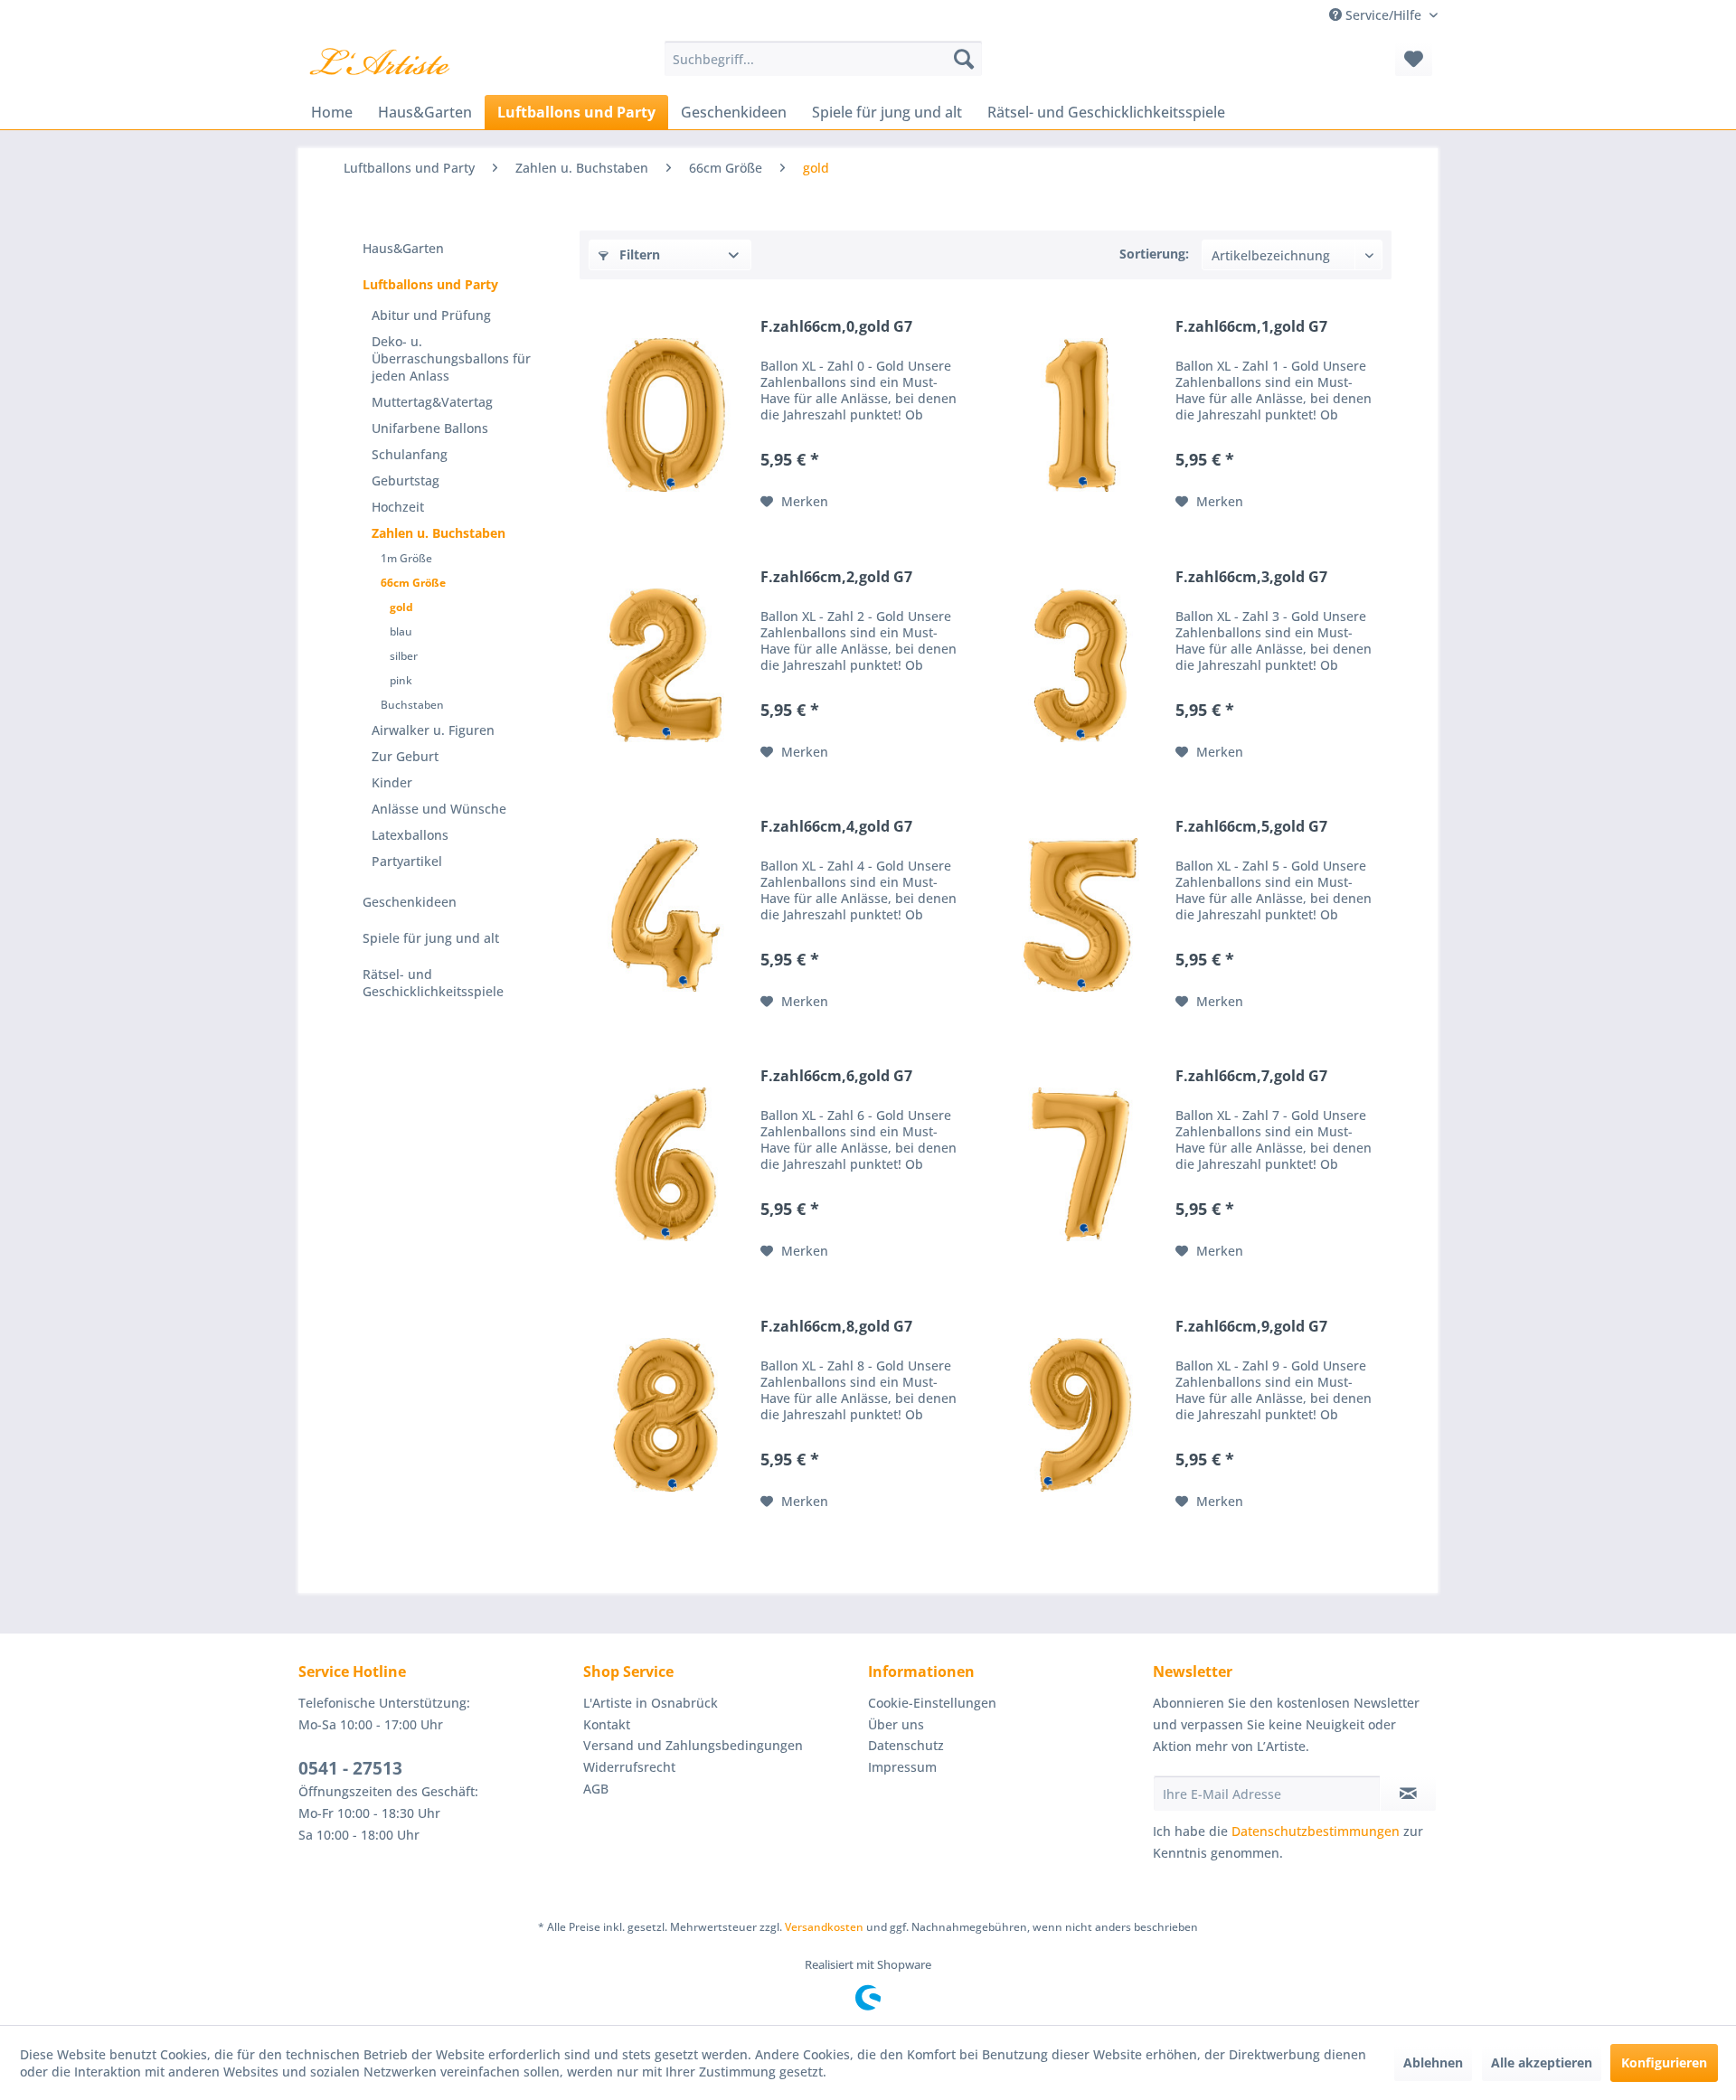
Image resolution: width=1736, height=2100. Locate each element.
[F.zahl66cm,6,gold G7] (665, 1164)
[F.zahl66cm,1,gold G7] (1080, 415)
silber (404, 656)
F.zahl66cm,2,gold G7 (836, 577)
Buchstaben (412, 705)
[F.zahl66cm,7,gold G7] (1080, 1164)
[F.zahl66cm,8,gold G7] (665, 1415)
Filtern (638, 254)
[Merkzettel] (1414, 59)
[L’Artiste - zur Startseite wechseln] (379, 63)
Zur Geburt (405, 756)
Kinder (392, 782)
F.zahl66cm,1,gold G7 (1251, 327)
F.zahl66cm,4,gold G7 (836, 827)
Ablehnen (1433, 2062)
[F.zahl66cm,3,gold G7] (1080, 665)
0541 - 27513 (350, 1768)
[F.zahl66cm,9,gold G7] (1080, 1415)
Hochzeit (398, 507)
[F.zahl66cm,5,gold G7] (1080, 915)
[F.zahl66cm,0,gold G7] (665, 415)
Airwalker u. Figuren (433, 730)
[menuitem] (823, 59)
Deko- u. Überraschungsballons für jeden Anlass (451, 358)
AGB (596, 1789)
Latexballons (410, 835)
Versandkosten (824, 1927)
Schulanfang (410, 454)
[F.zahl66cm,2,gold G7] (665, 665)
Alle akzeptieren (1542, 2062)
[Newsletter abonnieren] (1408, 1794)
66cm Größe (413, 583)
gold (401, 607)
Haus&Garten (403, 248)
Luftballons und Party (430, 284)
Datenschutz (906, 1745)
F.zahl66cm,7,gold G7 (1251, 1076)
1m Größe (406, 558)
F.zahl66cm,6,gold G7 (836, 1076)
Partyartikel (407, 861)
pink (401, 680)
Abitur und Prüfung (431, 315)
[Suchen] (964, 59)
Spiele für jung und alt (431, 938)
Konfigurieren (1664, 2062)
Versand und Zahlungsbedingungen (693, 1745)
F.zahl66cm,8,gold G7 (836, 1327)
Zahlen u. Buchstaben (439, 533)
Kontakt (607, 1724)
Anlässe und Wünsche (439, 809)
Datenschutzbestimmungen (1316, 1831)
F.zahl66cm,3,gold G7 (1251, 577)
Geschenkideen (410, 902)
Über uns (896, 1724)
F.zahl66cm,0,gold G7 (836, 327)
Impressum (902, 1767)
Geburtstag (406, 480)
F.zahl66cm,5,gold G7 (1251, 827)
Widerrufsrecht (629, 1767)
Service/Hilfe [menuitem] (1383, 15)
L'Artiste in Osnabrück (651, 1703)
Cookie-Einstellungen (932, 1703)
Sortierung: (1154, 254)
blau (401, 631)
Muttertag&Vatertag (432, 402)
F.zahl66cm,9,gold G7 (1251, 1327)
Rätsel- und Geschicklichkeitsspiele (433, 983)
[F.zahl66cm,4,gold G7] (665, 915)
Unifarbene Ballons (430, 428)
